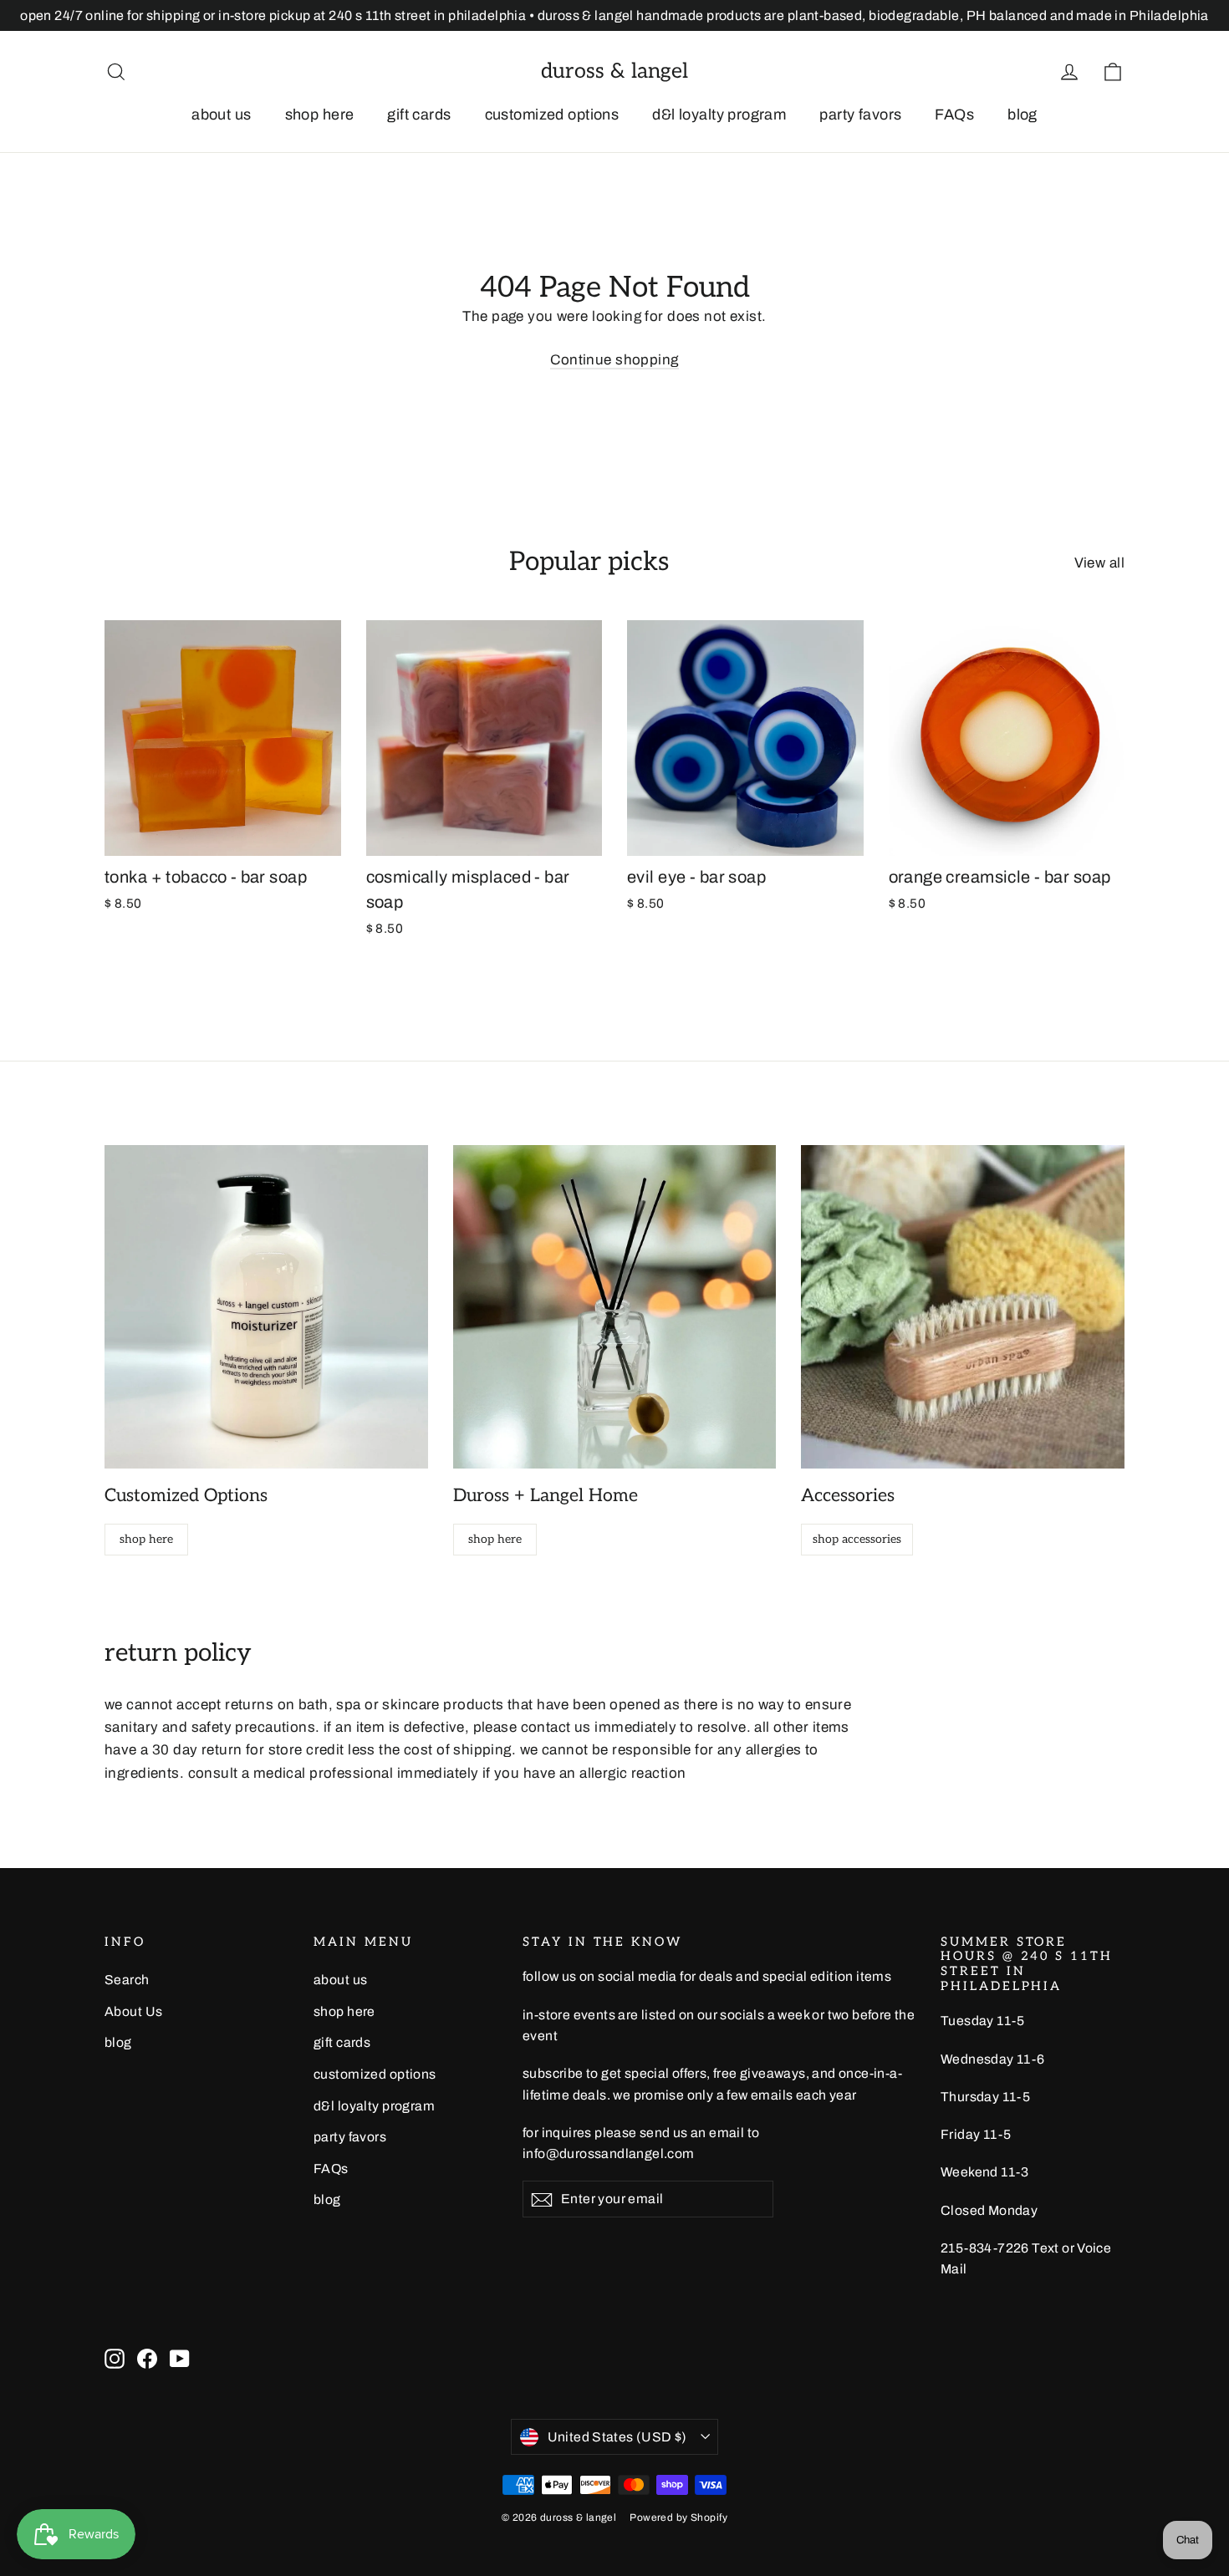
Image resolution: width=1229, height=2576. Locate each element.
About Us (133, 2011)
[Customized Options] (266, 1307)
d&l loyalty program (719, 115)
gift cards (419, 115)
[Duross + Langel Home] (615, 1307)
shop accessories (857, 1539)
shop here (320, 115)
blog (1022, 115)
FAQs (954, 115)
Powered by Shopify (678, 2517)
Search (127, 1980)
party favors (860, 115)
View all (1099, 563)
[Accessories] (963, 1307)
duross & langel (614, 71)
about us (221, 115)
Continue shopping (614, 360)
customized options (552, 115)
